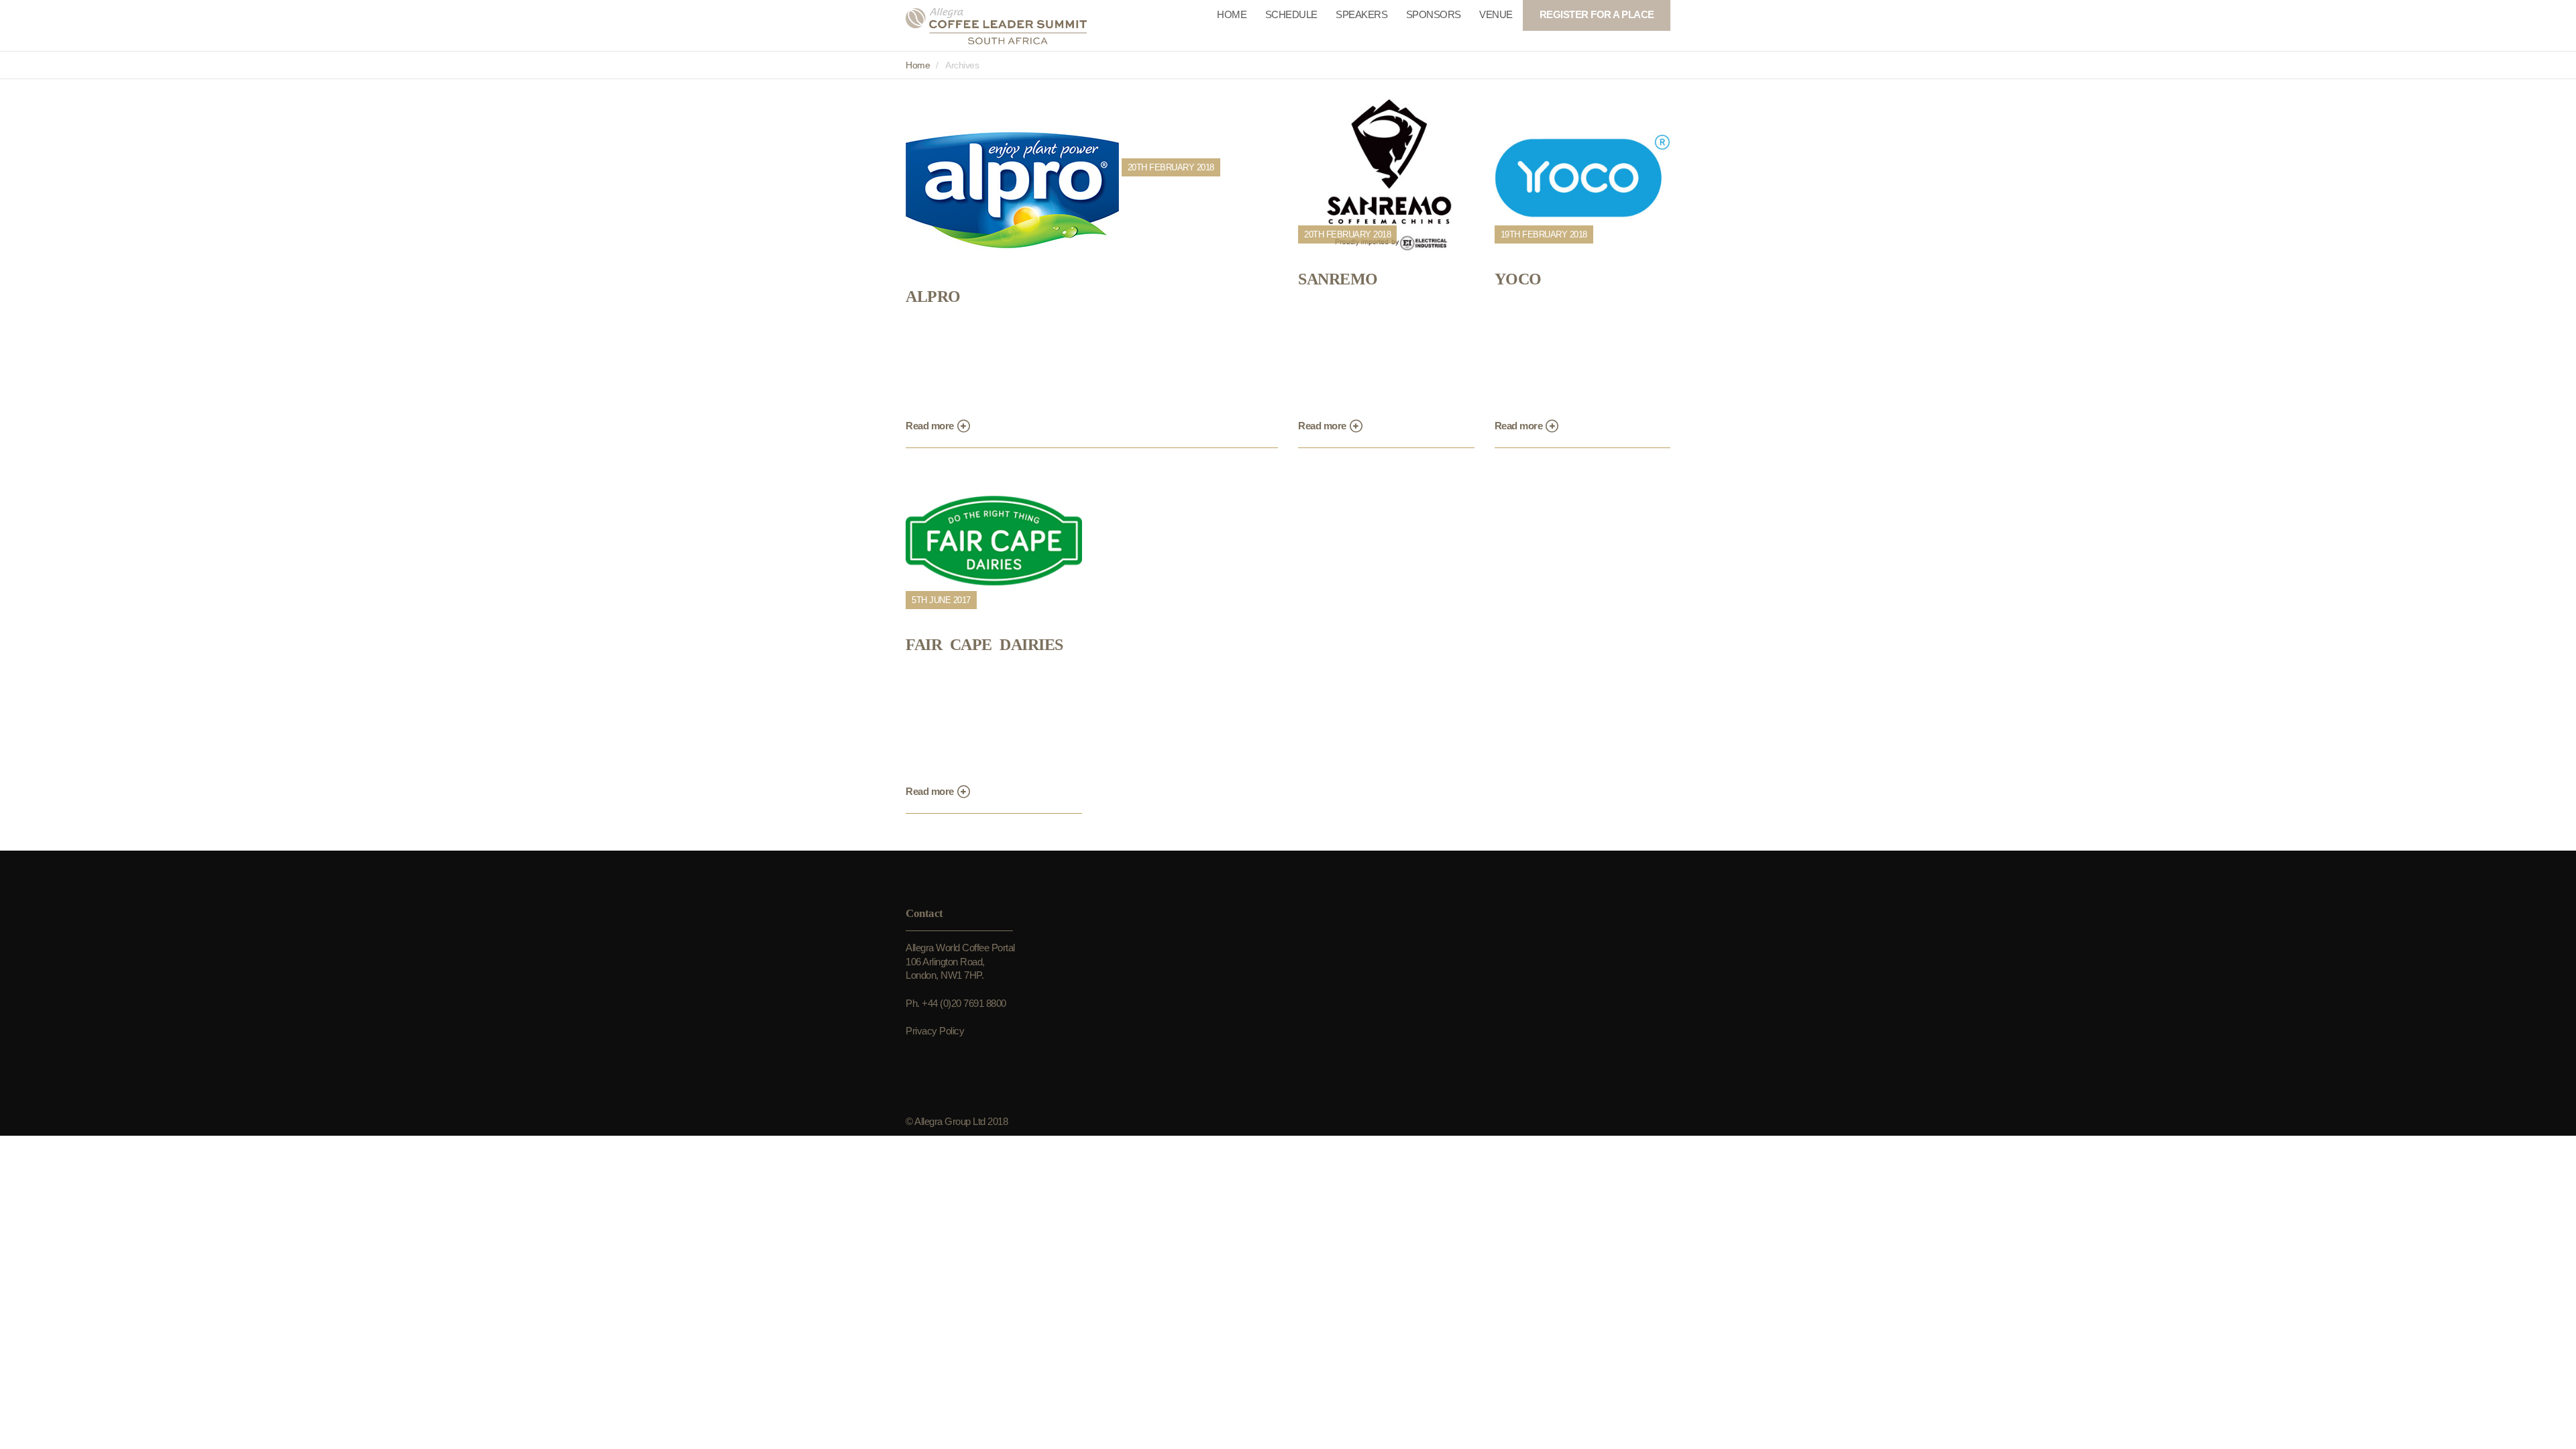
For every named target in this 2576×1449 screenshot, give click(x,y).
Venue (1496, 14)
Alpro (933, 297)
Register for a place (1597, 14)
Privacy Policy (935, 1031)
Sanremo (1338, 279)
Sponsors (1434, 14)
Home (1232, 14)
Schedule (1291, 14)
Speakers (1361, 14)
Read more (931, 426)
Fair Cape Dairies (984, 645)
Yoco (1518, 279)
